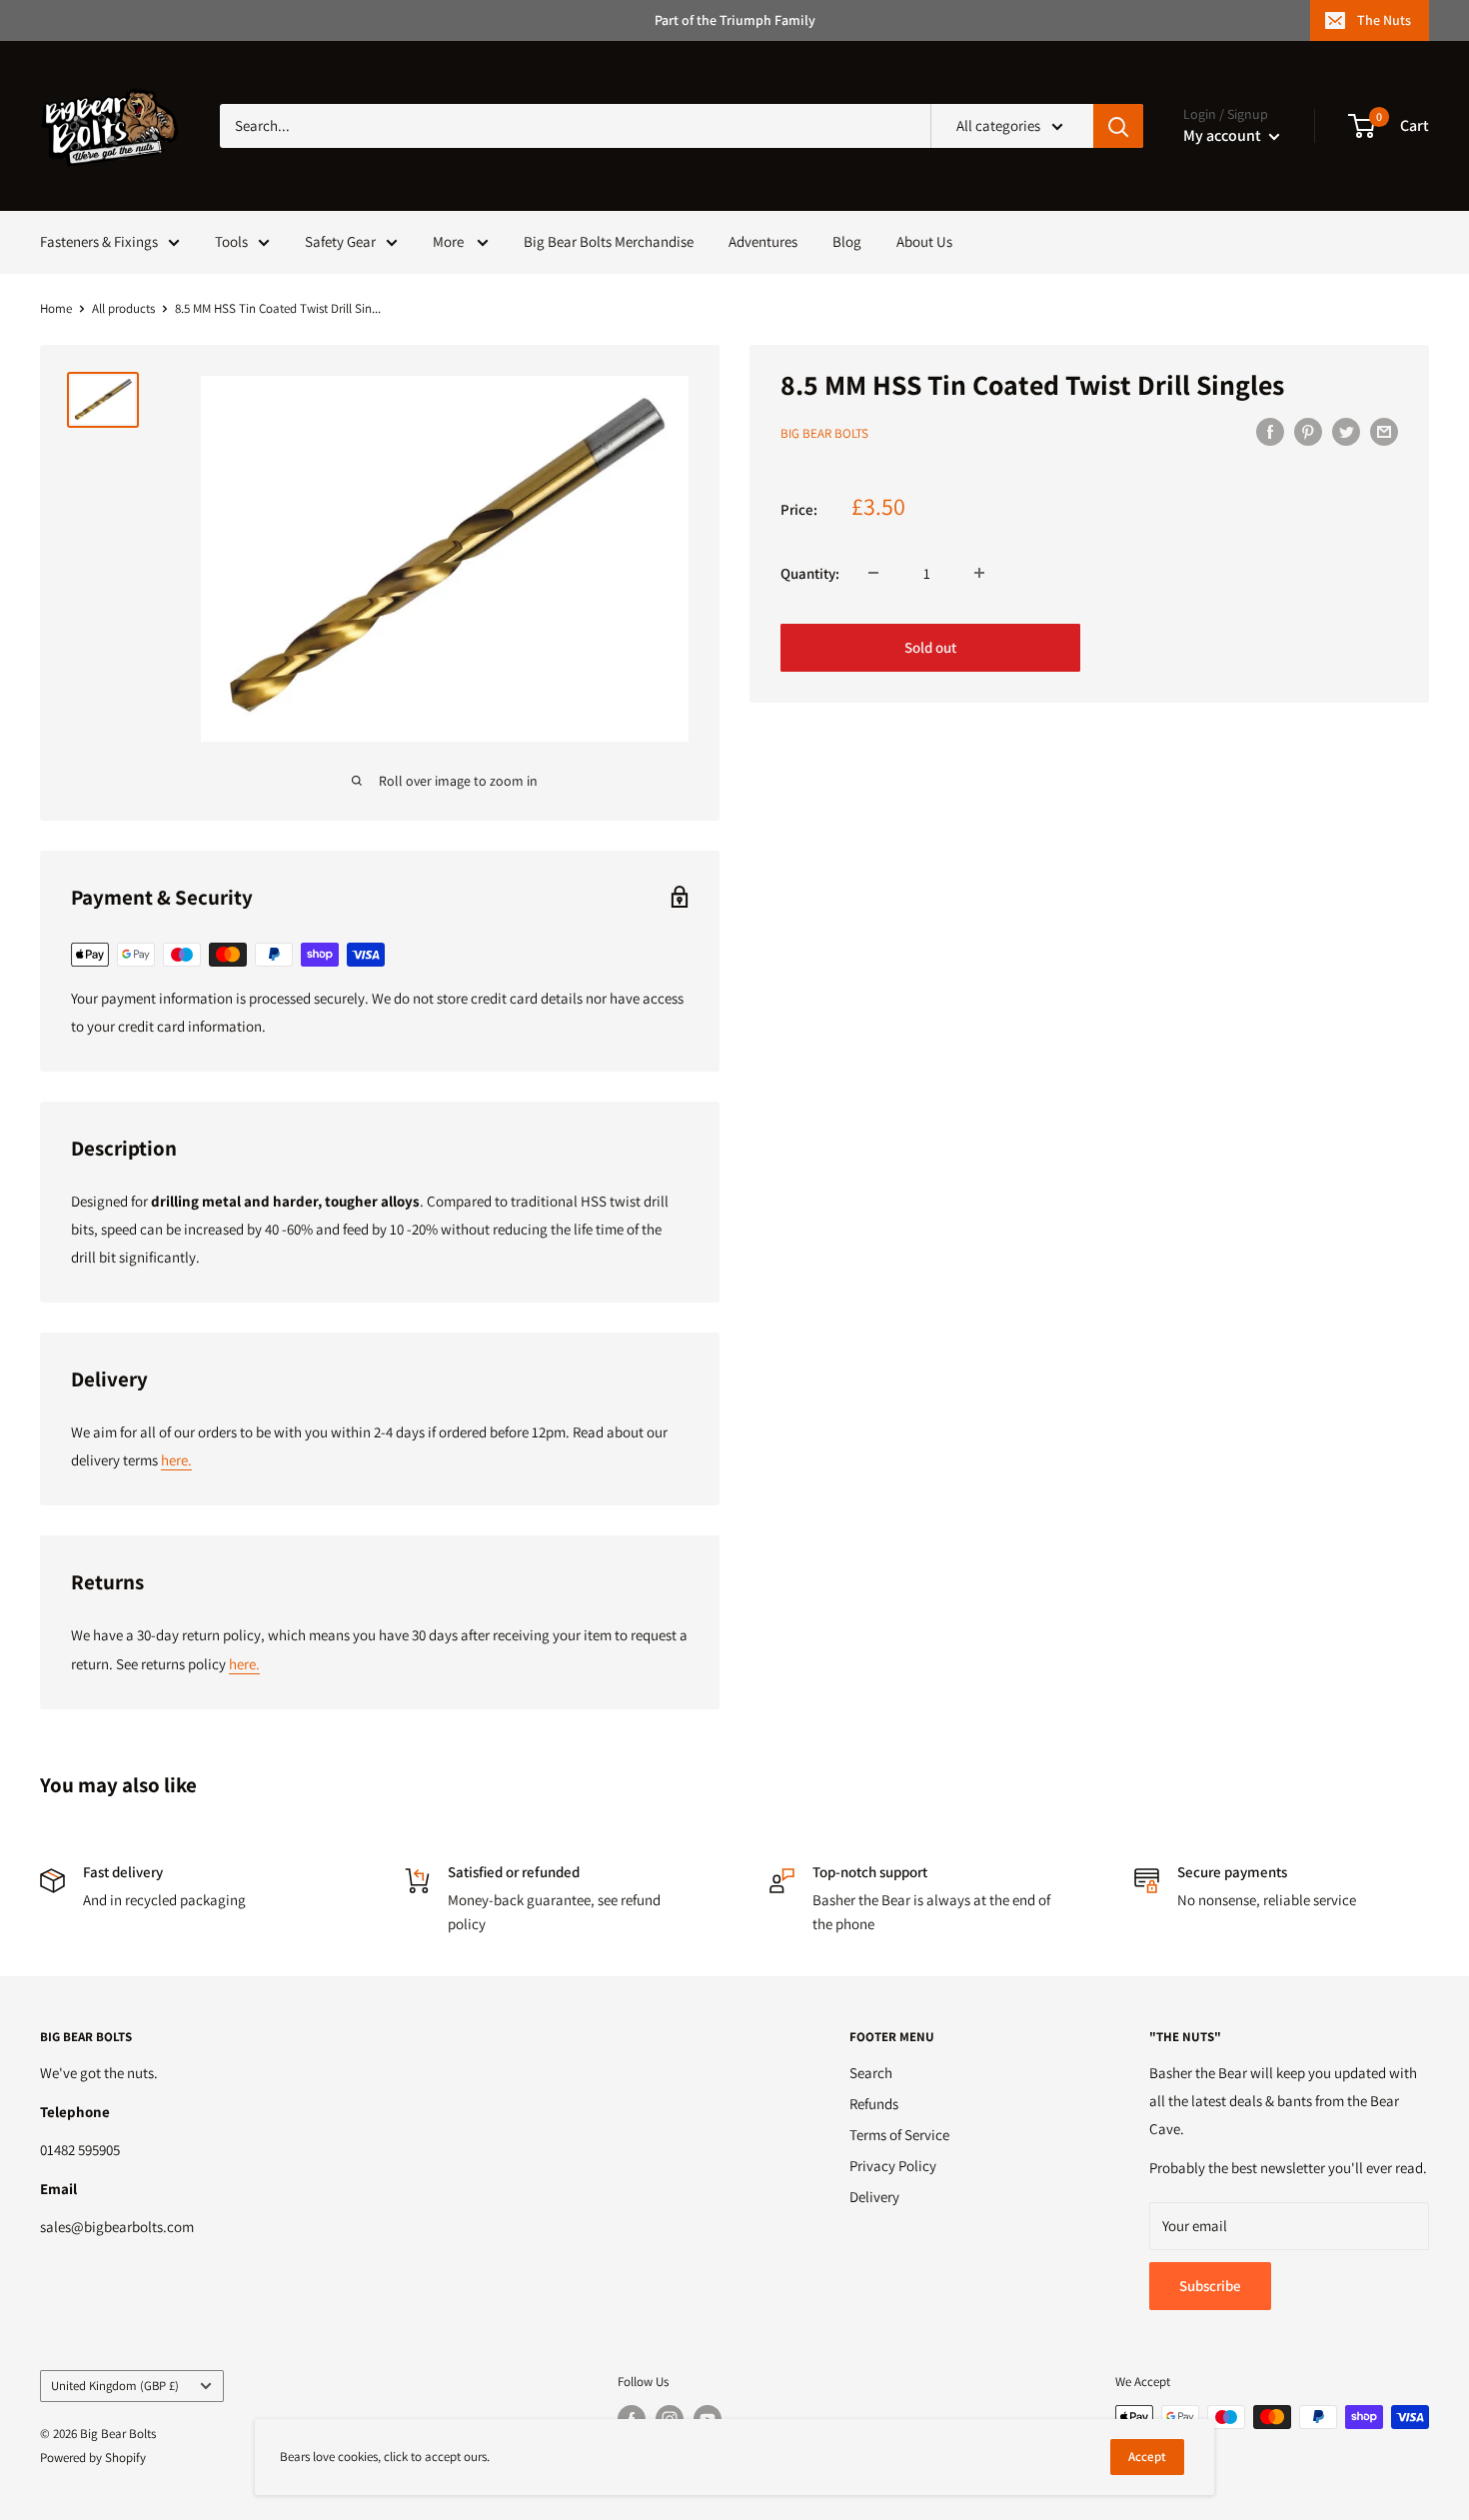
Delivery (874, 2197)
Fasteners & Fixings (99, 241)
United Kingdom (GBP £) (115, 2386)
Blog (847, 241)
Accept (1147, 2457)
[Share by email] (1384, 431)
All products (123, 308)
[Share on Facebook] (1270, 431)
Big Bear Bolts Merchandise (609, 241)
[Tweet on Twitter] (1346, 431)
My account (1224, 135)
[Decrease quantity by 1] (873, 573)
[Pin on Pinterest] (1308, 431)
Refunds (874, 2104)
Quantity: (810, 572)
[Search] (1118, 126)
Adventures (763, 241)
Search (871, 2073)
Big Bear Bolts (824, 433)
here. (176, 1460)
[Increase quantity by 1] (979, 573)
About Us (924, 241)
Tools (231, 241)
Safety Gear (340, 241)
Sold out (930, 646)
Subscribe (1210, 2286)
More (450, 241)
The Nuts (1384, 20)
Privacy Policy (893, 2166)
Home (56, 308)
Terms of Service (899, 2135)
